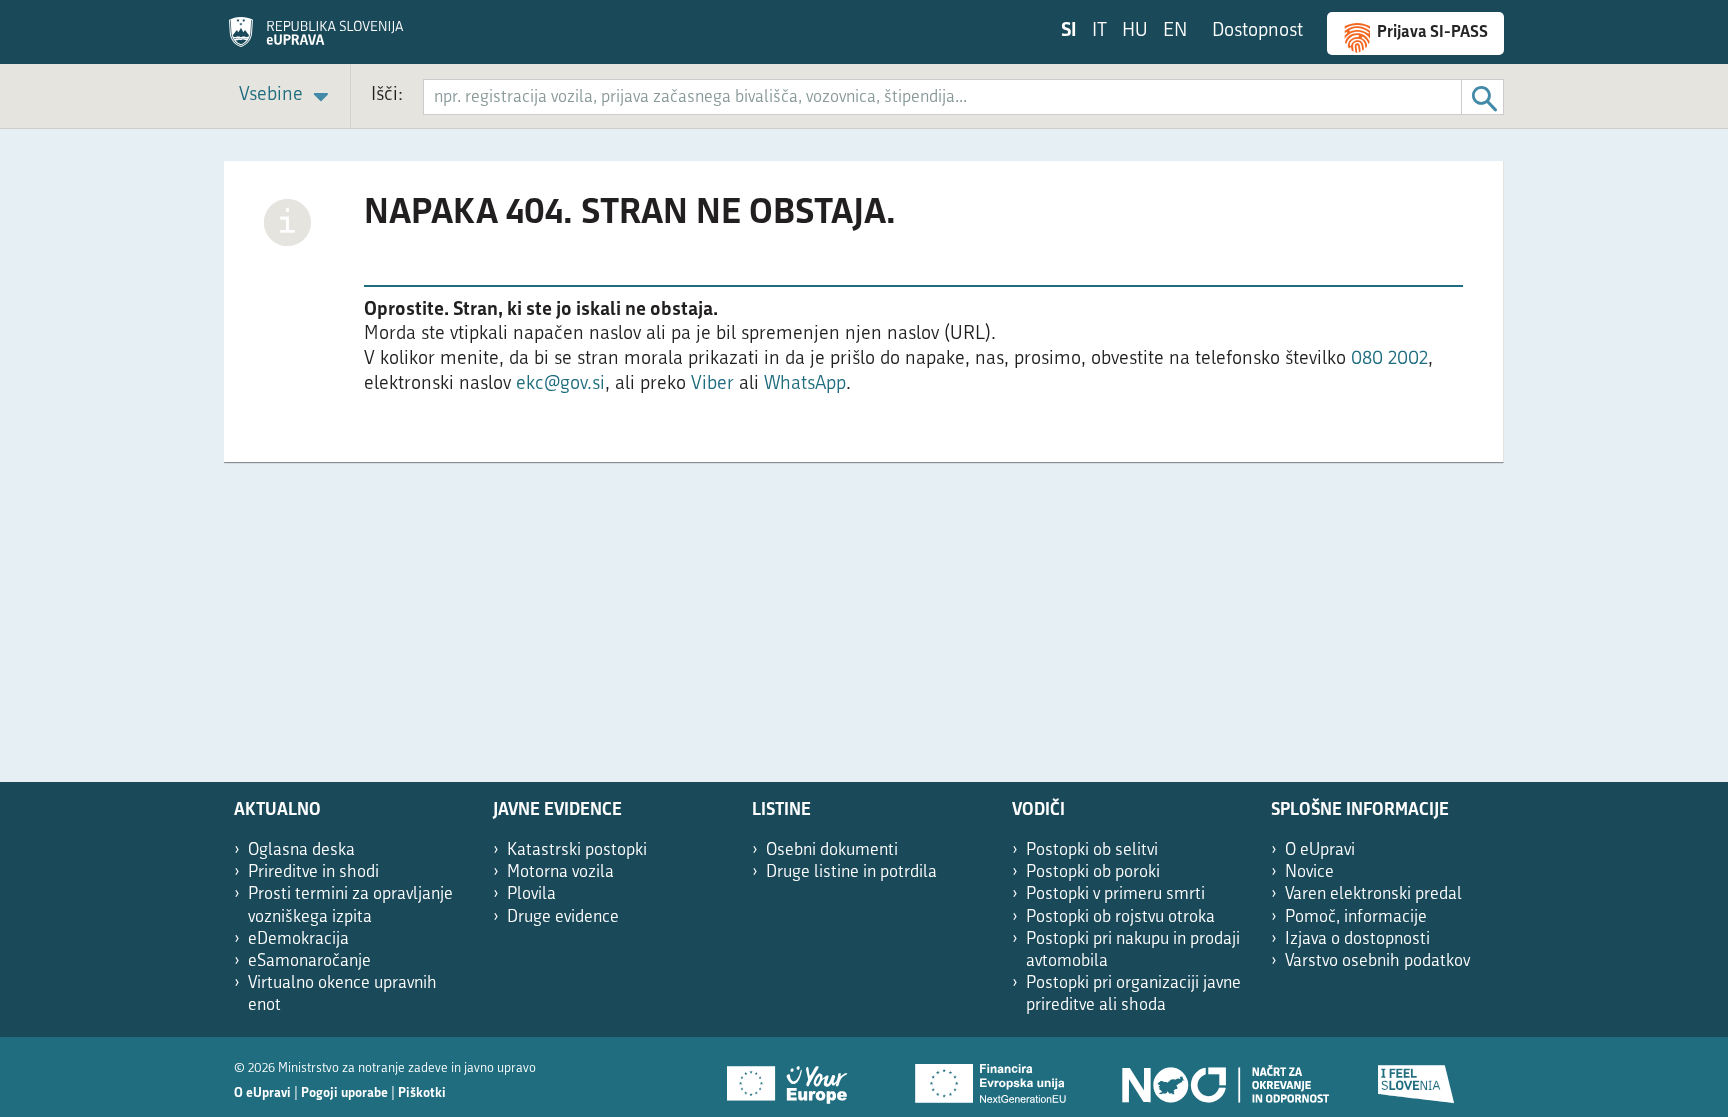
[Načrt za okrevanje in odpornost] (1224, 1077)
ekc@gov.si (560, 384)
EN (1175, 31)
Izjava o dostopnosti (1357, 939)
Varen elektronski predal (1373, 894)
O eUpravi (1320, 850)
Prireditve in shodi (313, 872)
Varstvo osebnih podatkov (1377, 961)
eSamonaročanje (309, 961)
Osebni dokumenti (832, 850)
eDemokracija (298, 939)
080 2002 (1389, 359)
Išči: (387, 95)
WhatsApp (805, 384)
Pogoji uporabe (344, 1093)
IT (1099, 31)
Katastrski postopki (577, 850)
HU (1135, 31)
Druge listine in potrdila (851, 872)
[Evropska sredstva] (1417, 1077)
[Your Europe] (794, 1077)
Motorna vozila (560, 872)
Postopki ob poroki (1093, 872)
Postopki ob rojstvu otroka (1120, 917)
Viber (715, 384)
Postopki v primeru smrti (1115, 894)
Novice (1309, 872)
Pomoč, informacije (1356, 917)
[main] (864, 322)
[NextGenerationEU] (992, 1077)
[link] (287, 96)
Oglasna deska (301, 850)
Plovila (531, 894)
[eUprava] (316, 39)
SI (1069, 31)
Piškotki (422, 1093)
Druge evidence (563, 917)
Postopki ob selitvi (1092, 850)
